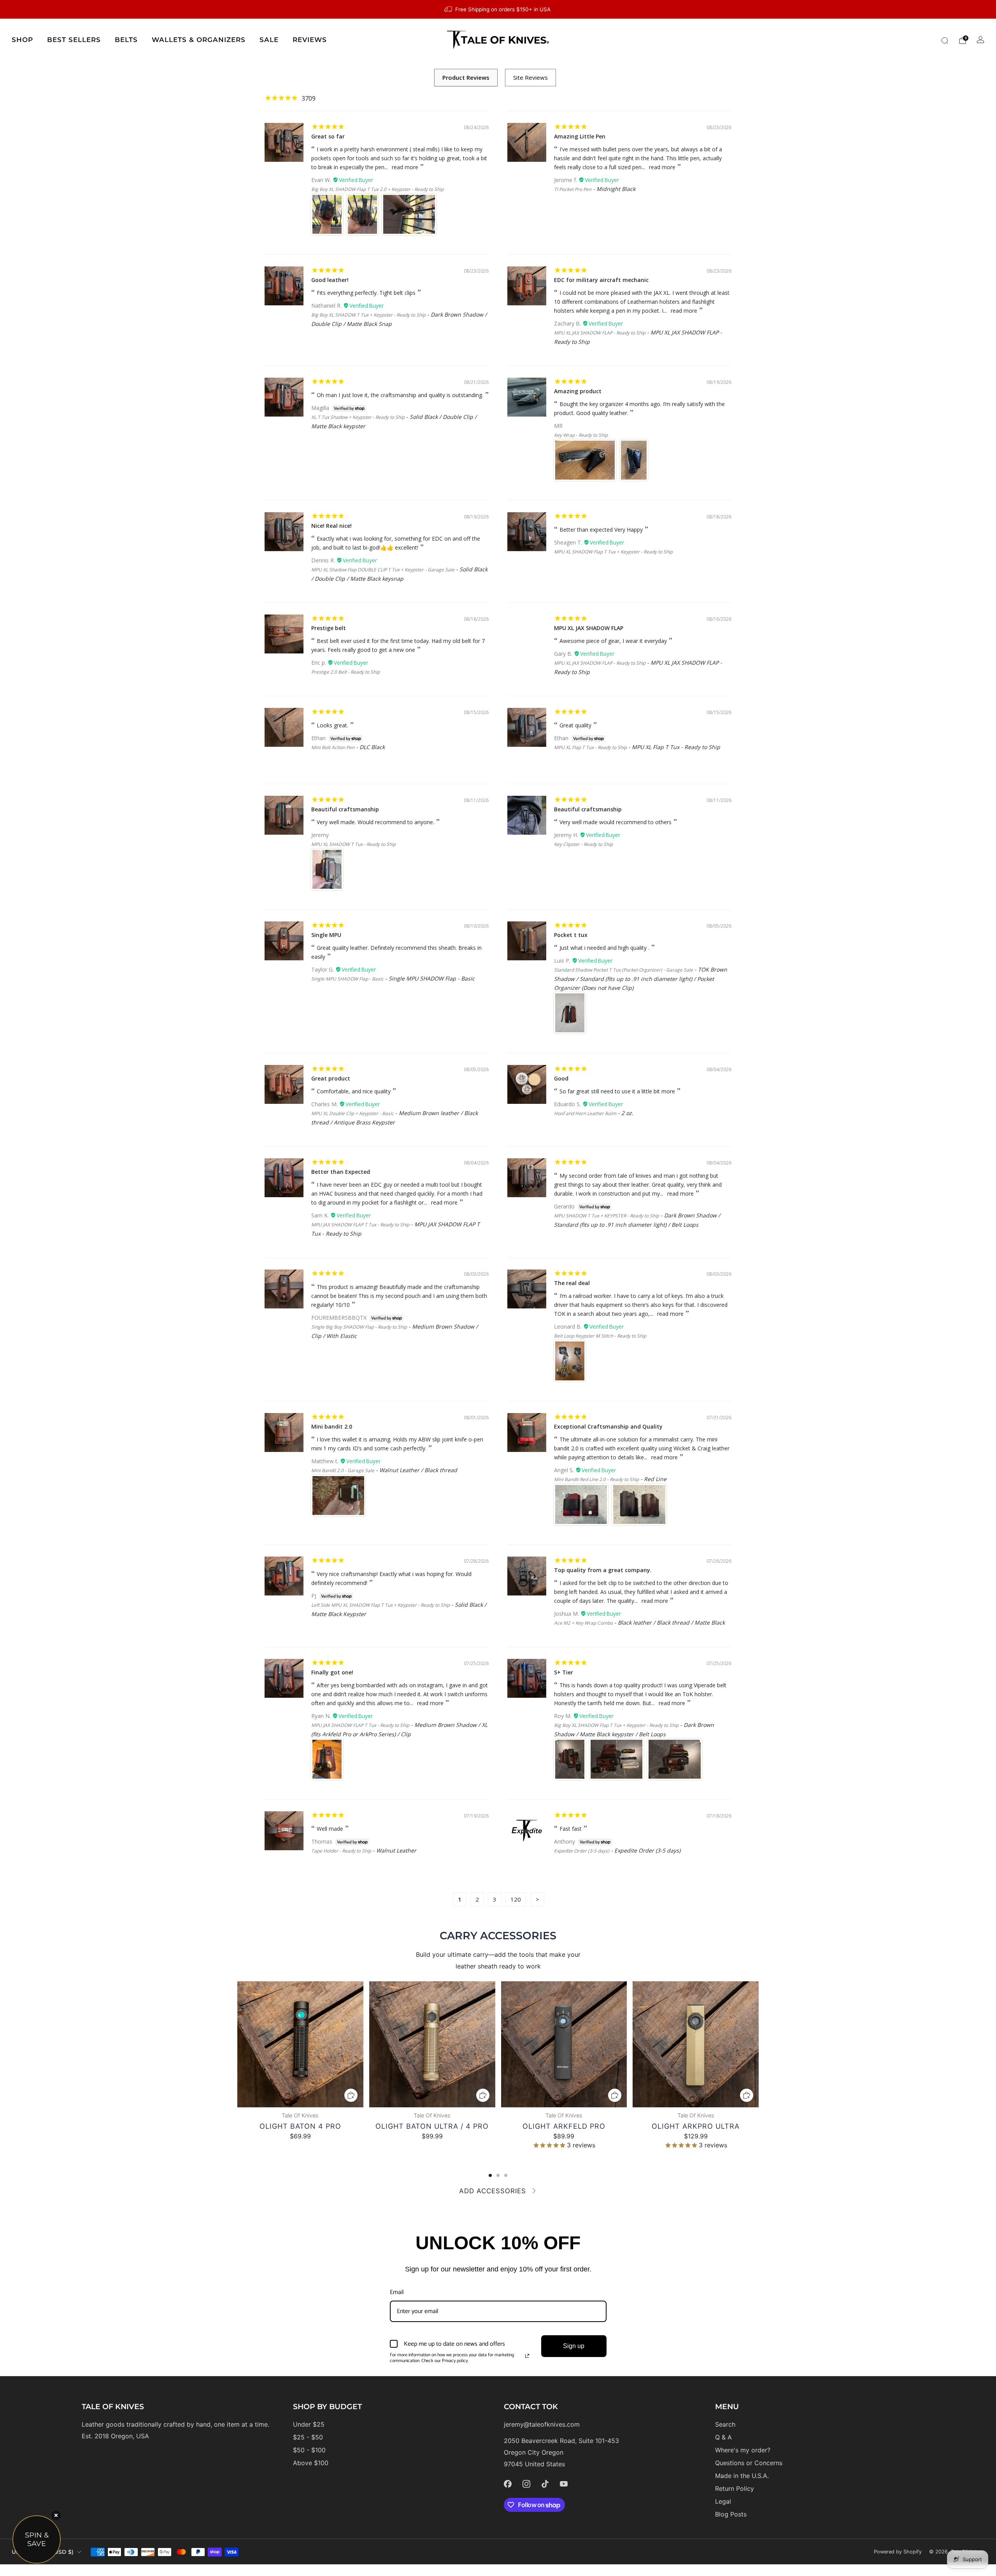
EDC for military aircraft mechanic (601, 280)
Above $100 (311, 2463)
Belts (126, 40)
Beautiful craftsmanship (345, 809)
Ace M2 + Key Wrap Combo (583, 1623)
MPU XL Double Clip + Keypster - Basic (352, 1113)
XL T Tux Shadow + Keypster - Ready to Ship (358, 417)
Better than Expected (341, 1172)
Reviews (310, 40)
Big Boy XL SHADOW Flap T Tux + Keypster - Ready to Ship (616, 1725)
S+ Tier (564, 1672)
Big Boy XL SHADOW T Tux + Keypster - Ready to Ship (368, 315)
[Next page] (759, 2045)
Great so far (328, 136)
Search (725, 2424)
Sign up (574, 2346)
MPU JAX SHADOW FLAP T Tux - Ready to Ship (360, 1225)
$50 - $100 (309, 2450)
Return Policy (735, 2488)
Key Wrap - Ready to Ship (581, 435)
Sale (269, 40)
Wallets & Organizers (199, 40)
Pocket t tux (571, 935)
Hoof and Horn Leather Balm (585, 1113)
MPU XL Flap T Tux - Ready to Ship (590, 747)
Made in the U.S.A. (742, 2476)
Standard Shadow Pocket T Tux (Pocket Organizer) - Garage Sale (623, 970)
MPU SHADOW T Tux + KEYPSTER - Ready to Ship (607, 1216)
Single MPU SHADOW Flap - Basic (347, 979)
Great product (331, 1078)
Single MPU (326, 935)
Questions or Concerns (749, 2463)
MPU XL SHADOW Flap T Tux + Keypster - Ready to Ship (613, 552)
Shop (22, 40)
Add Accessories (493, 2191)
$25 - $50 (308, 2437)
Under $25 (309, 2424)
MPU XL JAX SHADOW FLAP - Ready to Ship (600, 333)
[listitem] (498, 9)
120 (516, 1899)
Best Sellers (74, 40)
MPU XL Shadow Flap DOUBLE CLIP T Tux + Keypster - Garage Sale (383, 570)
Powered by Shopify (898, 2552)
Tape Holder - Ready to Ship (341, 1851)
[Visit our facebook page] (508, 2484)
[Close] (56, 2515)
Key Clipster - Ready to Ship (583, 844)
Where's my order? (743, 2450)
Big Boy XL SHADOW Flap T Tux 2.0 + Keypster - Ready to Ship (377, 189)
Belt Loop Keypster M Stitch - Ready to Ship (600, 1336)
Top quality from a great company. (603, 1570)
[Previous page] (237, 2045)
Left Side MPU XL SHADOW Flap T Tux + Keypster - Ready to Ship (381, 1605)
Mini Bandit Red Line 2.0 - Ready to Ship (596, 1479)
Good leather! (330, 280)
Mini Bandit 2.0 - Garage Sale (343, 1470)
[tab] (490, 2175)
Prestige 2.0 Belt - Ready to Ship (345, 672)
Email (397, 2292)
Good (561, 1078)
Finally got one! (332, 1672)
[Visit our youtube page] (564, 2484)
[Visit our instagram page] (526, 2484)
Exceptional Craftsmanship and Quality (608, 1426)
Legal (723, 2501)
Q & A (723, 2437)
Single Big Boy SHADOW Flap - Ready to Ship (359, 1327)
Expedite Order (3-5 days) (582, 1851)
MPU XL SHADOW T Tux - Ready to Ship (353, 844)
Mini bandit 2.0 (332, 1426)
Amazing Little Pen (580, 136)
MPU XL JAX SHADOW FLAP (589, 628)
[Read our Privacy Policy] (527, 2356)
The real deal (572, 1283)
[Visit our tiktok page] (545, 2484)
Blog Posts (731, 2514)
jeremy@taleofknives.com (542, 2424)
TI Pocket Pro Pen (573, 189)
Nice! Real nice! (331, 526)
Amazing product (578, 391)
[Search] (945, 40)
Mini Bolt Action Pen (333, 747)
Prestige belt (329, 628)
